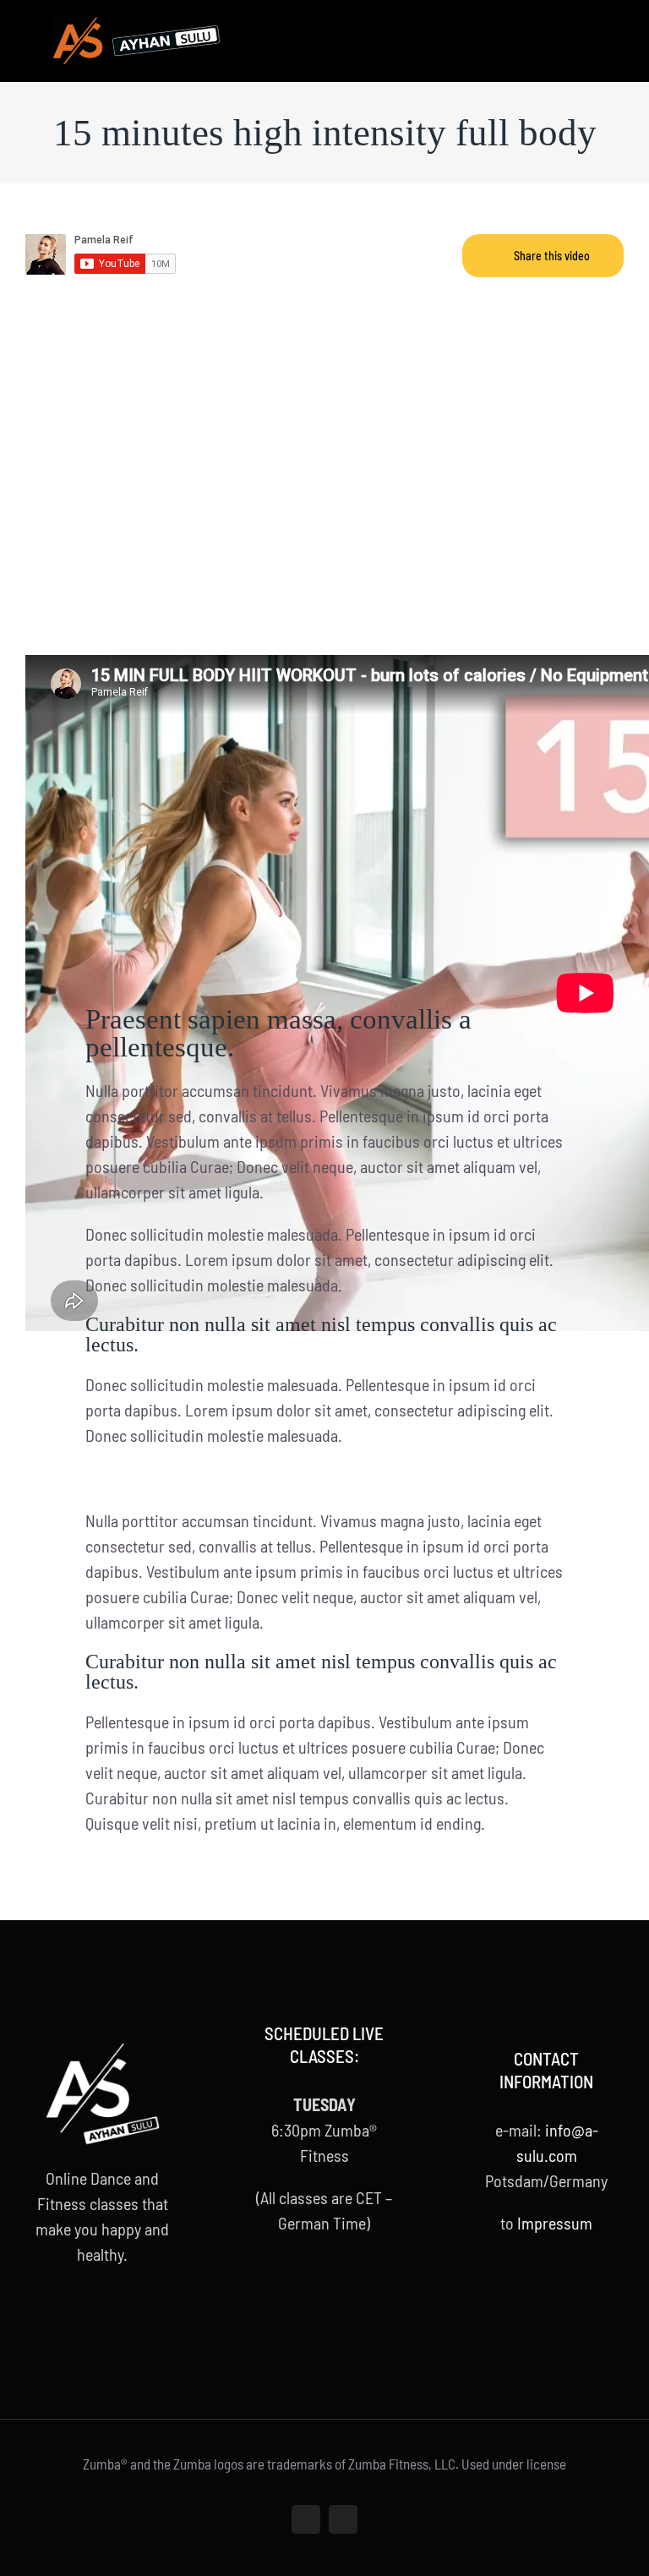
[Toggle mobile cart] (586, 30)
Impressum (555, 2223)
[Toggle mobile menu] (617, 30)
